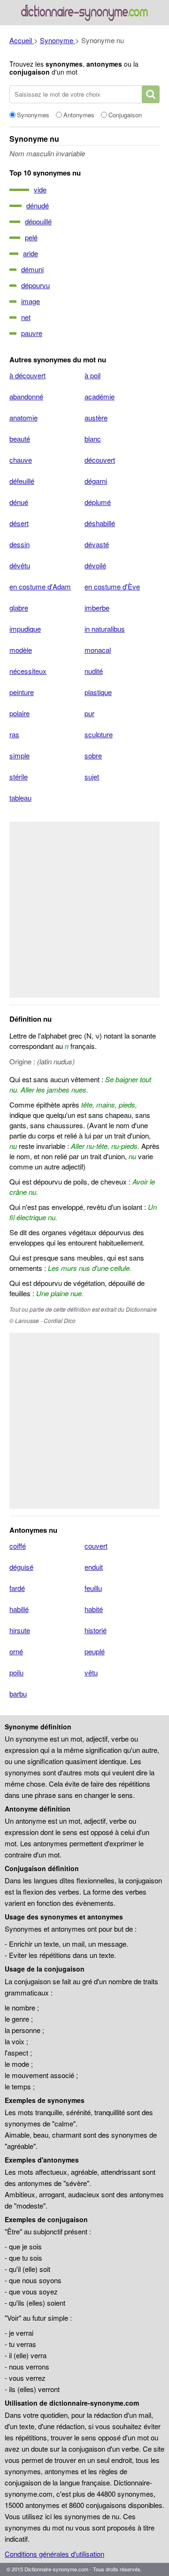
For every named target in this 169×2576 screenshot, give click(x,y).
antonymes (104, 64)
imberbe (97, 608)
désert (19, 523)
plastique (98, 692)
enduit (94, 1567)
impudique (25, 629)
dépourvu (35, 285)
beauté (20, 439)
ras (14, 734)
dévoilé (95, 565)
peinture (22, 692)
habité (94, 1609)
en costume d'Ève (112, 586)
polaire (19, 713)
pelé (31, 237)
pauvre (32, 333)
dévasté (97, 544)
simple (19, 755)
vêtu (91, 1672)
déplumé (98, 502)
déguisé (21, 1567)
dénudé (38, 205)
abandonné (26, 396)
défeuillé (22, 481)
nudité (94, 671)
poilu (16, 1672)
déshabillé (100, 523)
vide (40, 189)
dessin (19, 544)
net (26, 317)
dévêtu (20, 565)
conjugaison (30, 72)
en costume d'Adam (40, 586)
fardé (17, 1588)
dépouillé (38, 221)
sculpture (99, 734)
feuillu (93, 1588)
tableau (20, 798)
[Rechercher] (151, 94)
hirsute (20, 1630)
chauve (21, 460)
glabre (19, 608)
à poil (92, 375)
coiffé (18, 1546)
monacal (98, 650)
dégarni (96, 481)
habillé (19, 1609)
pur (89, 713)
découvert (100, 460)
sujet (92, 776)
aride (31, 253)
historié (96, 1630)
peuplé (95, 1651)
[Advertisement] (84, 910)
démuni (32, 269)
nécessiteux (28, 671)
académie (100, 396)
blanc (93, 439)
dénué (19, 502)
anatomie (23, 417)
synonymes (64, 64)
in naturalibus (105, 629)
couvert (96, 1546)
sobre (93, 755)
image (31, 301)
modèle (21, 650)
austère (96, 417)
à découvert (27, 375)
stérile (19, 776)
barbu (18, 1693)
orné (16, 1651)
